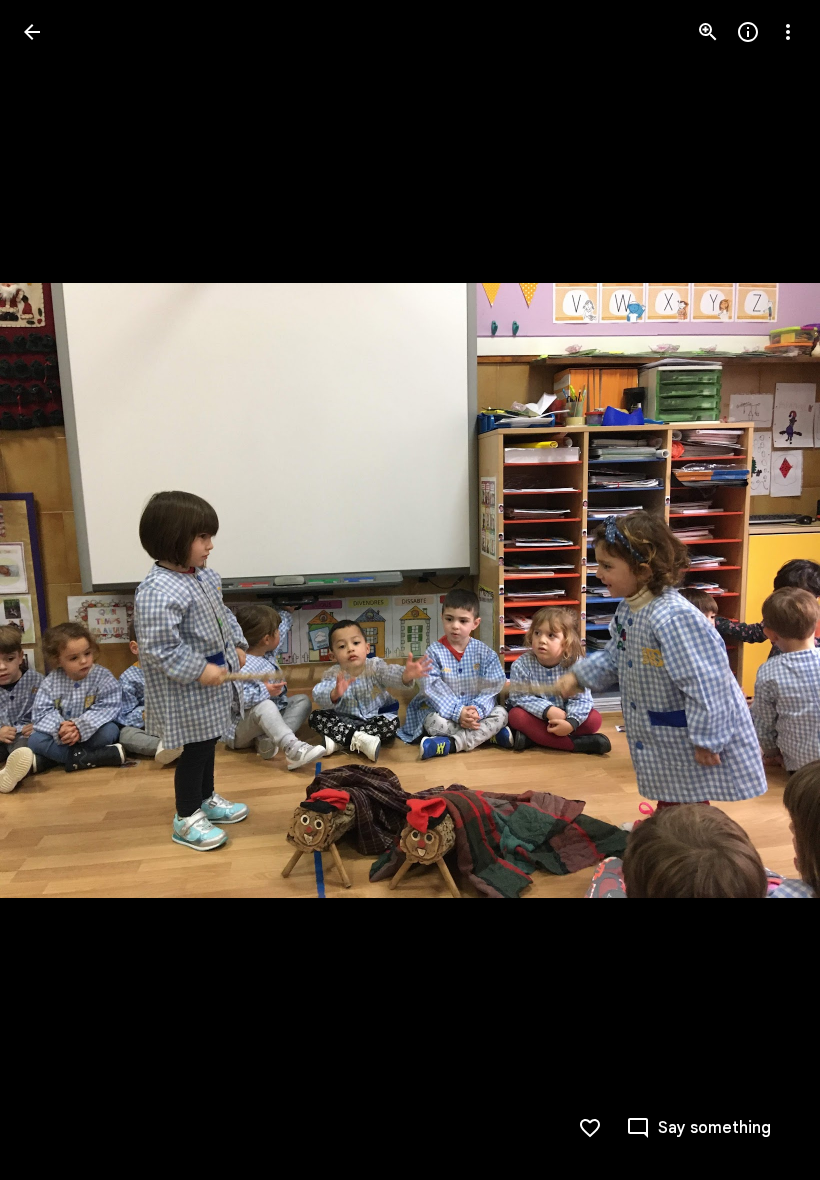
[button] (56, 590)
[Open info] (748, 32)
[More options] (788, 32)
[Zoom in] (708, 32)
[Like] (590, 1128)
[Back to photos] (32, 32)
